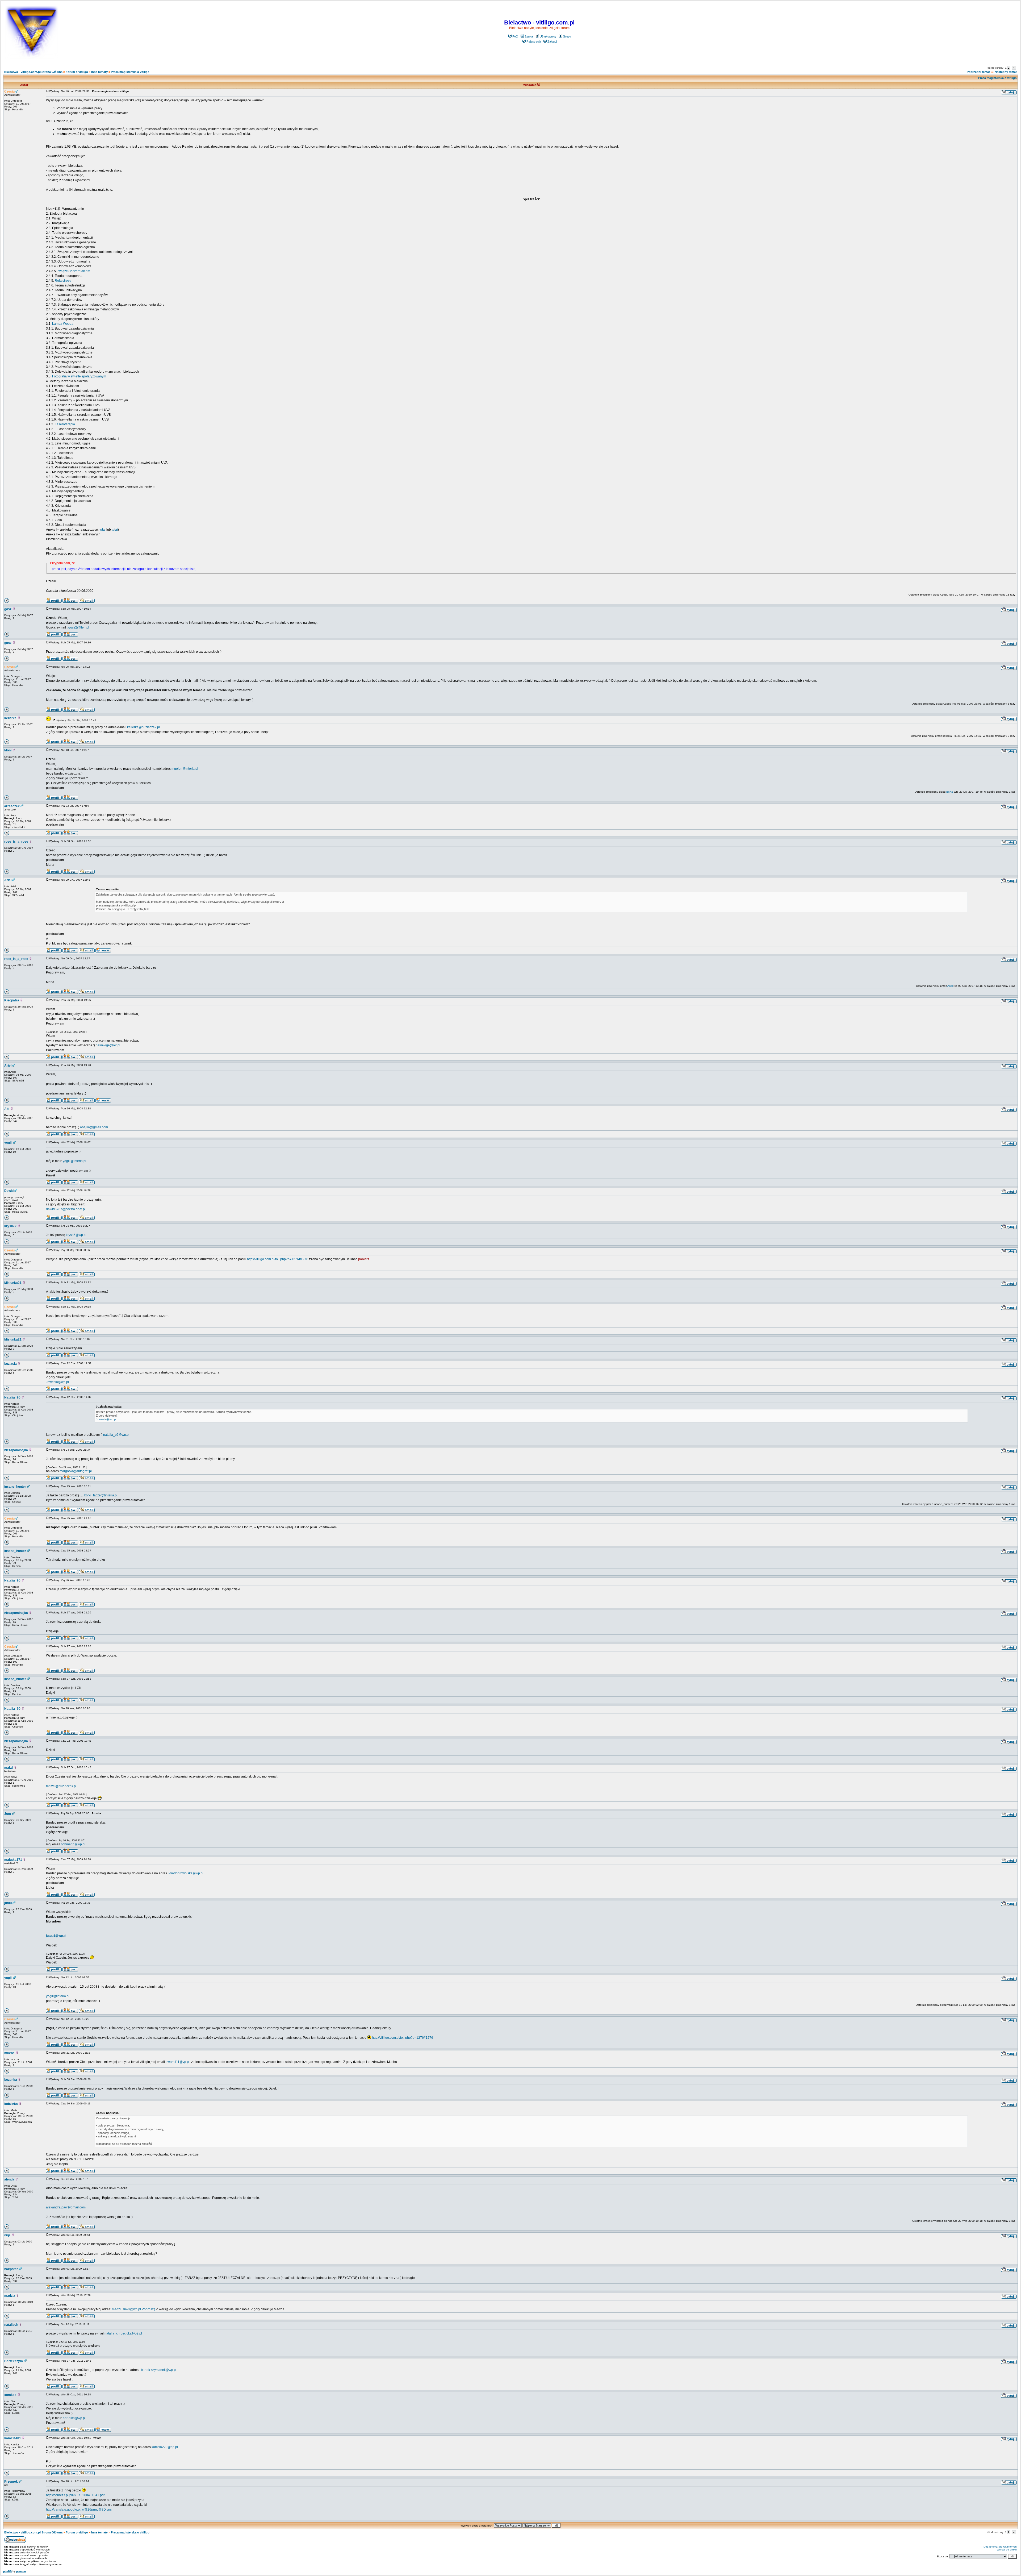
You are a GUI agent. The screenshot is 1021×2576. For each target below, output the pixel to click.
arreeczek (12, 806)
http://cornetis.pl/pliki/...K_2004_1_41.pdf (75, 2495)
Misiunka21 (13, 1283)
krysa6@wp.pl (76, 1235)
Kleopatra (12, 1000)
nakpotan (11, 2269)
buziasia (11, 1364)
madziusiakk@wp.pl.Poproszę (134, 2309)
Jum (8, 1814)
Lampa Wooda (63, 324)
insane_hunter (15, 1487)
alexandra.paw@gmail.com (66, 2207)
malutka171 (13, 1860)
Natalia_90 (12, 1397)
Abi (7, 1109)
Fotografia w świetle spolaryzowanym (79, 376)
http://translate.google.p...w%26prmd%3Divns (79, 2510)
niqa (7, 2235)
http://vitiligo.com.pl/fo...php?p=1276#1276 (278, 1259)
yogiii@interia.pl (74, 1161)
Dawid (9, 1191)
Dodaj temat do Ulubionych (1000, 2547)
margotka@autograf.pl (76, 1471)
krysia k (10, 1226)
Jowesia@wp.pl (57, 1382)
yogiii (8, 1143)
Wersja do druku (1007, 2550)
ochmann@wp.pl (73, 1844)
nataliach (11, 2325)
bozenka (11, 2080)
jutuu (8, 1903)
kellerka (10, 718)
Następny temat (1006, 72)
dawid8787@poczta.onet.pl (66, 1209)
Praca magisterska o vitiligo (130, 72)
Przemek (11, 2482)
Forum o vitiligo (77, 72)
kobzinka (11, 2104)
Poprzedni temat (978, 72)
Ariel (8, 880)
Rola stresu (63, 281)
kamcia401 (13, 2438)
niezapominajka (16, 1450)
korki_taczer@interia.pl (101, 1495)
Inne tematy (99, 72)
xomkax (10, 2395)
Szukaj (529, 36)
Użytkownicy (548, 36)
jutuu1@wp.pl (56, 1936)
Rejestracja (534, 41)
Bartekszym (14, 2361)
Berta (950, 792)
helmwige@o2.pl (108, 1045)
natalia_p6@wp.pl (116, 1435)
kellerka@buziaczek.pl (143, 727)
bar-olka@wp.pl (74, 2418)
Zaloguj (552, 41)
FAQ (515, 36)
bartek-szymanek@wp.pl (159, 2370)
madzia (10, 2296)
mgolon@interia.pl (185, 769)
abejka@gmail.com (94, 1127)
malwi (9, 1768)
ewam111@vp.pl (178, 2062)
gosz (8, 609)
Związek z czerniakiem (74, 271)
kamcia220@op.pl (165, 2447)
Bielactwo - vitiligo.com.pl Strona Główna (33, 72)
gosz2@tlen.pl (79, 627)
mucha (9, 2053)
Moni (8, 750)
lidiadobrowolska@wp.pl (186, 1873)
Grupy (567, 36)
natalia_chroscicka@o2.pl (123, 2333)
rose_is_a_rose (16, 842)
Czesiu (9, 91)
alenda (9, 2179)
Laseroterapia (65, 424)
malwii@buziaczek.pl (61, 1786)
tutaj (102, 530)
